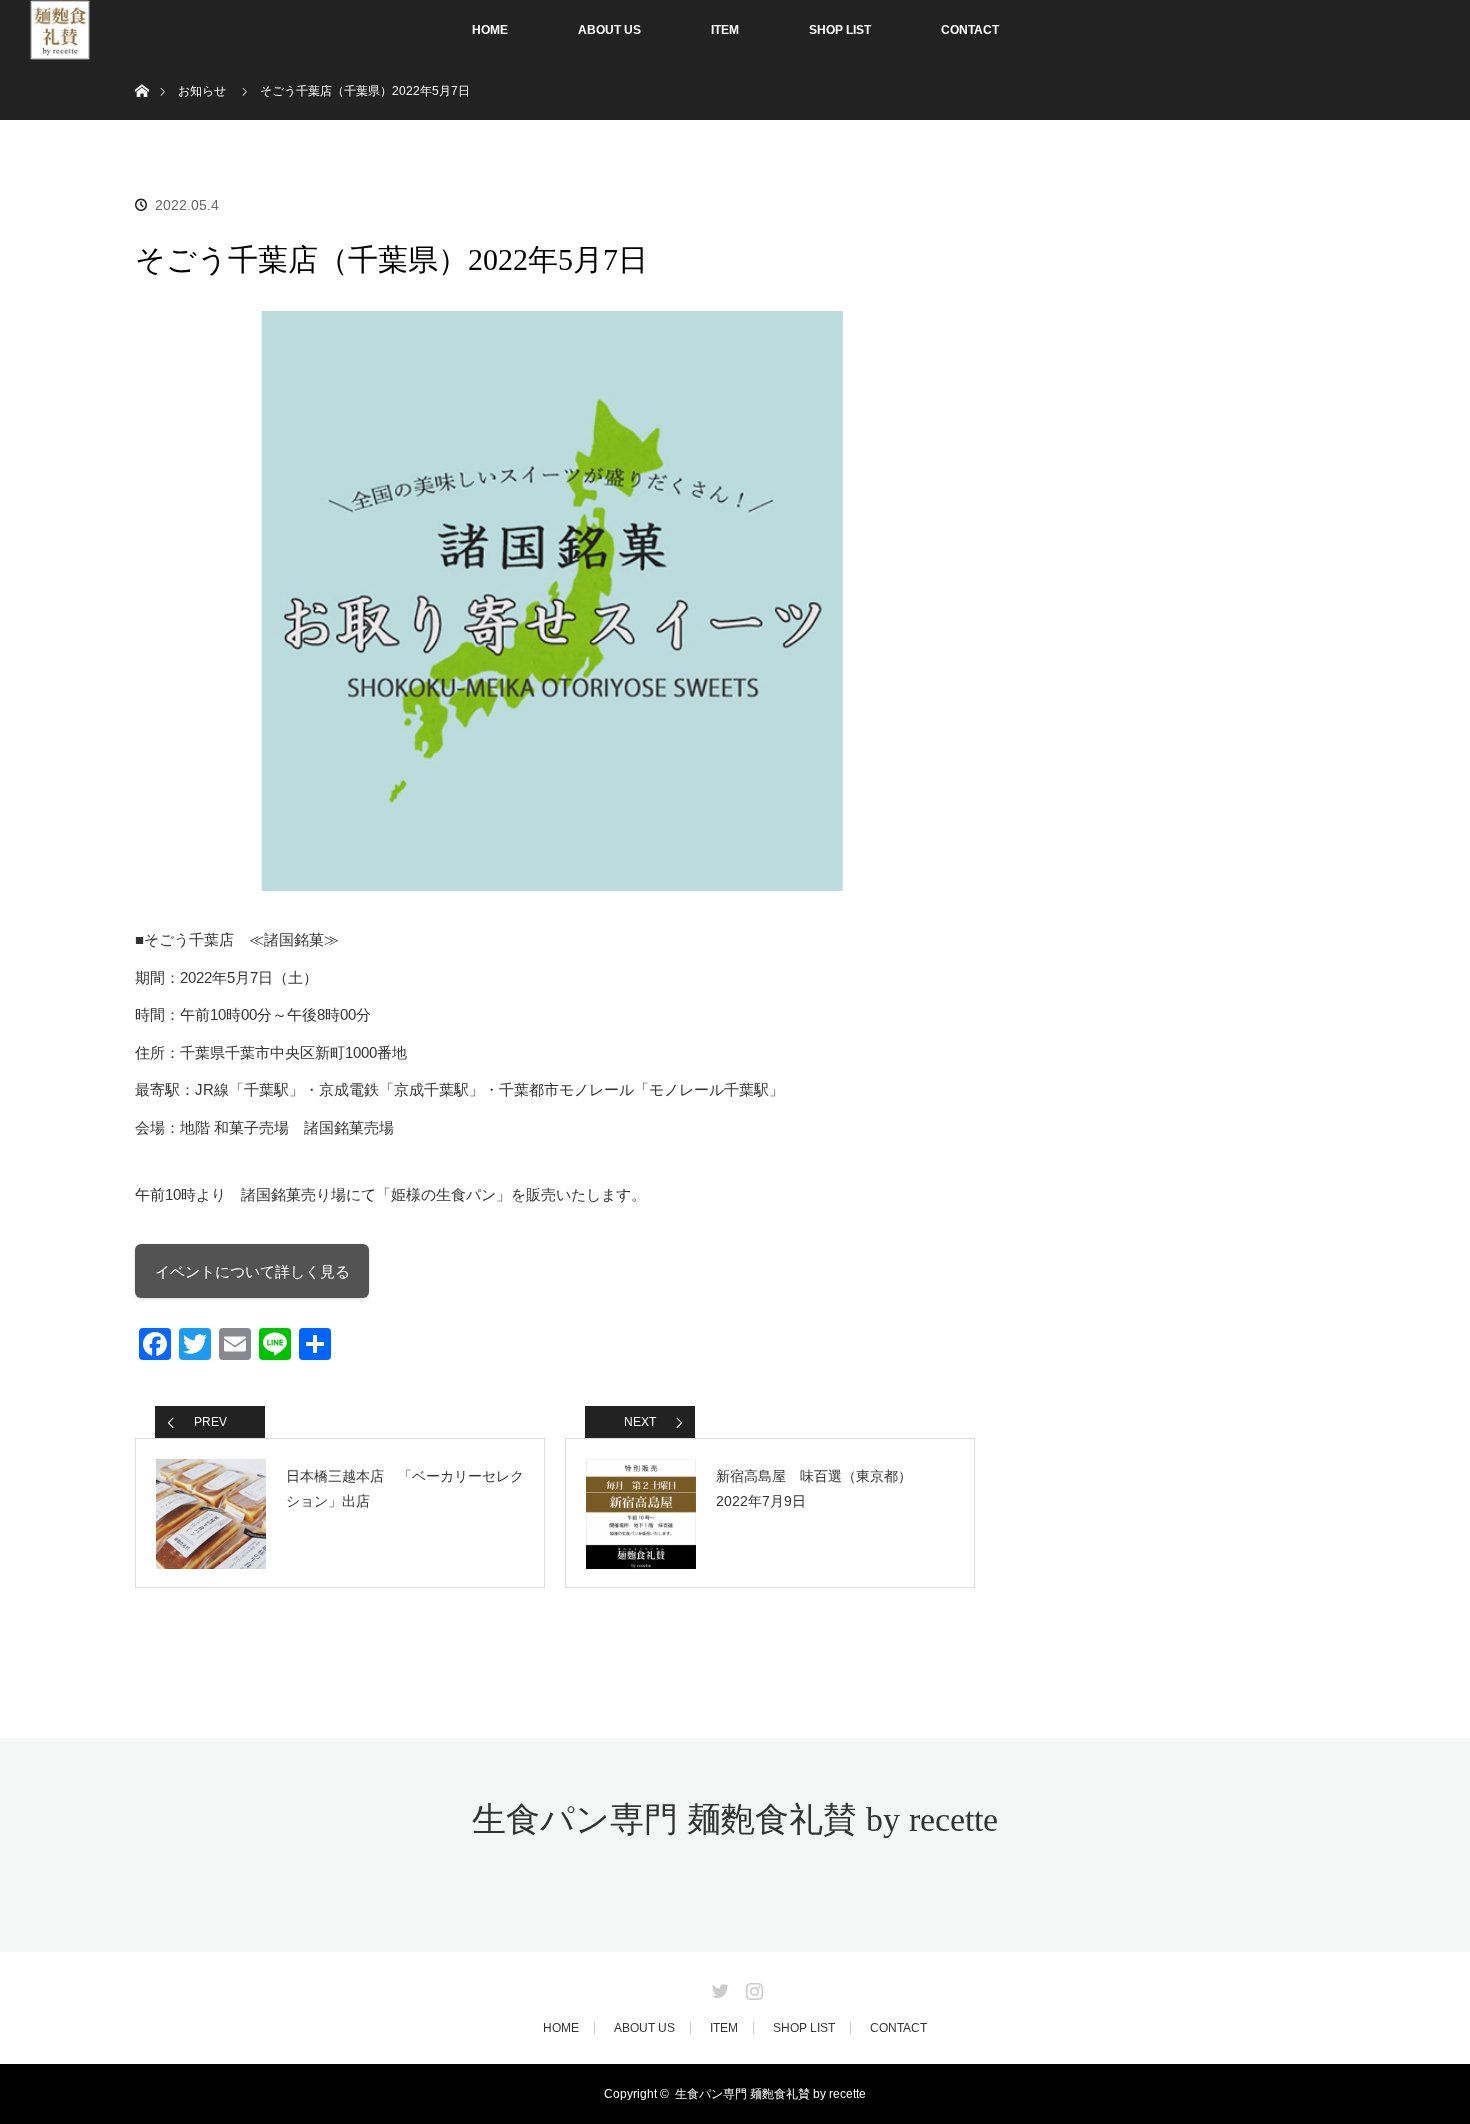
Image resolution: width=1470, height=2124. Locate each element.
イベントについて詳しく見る (252, 1271)
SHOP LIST (840, 30)
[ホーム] (141, 67)
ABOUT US (609, 30)
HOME (490, 30)
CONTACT (970, 30)
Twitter (718, 1987)
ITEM (725, 30)
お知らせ (202, 91)
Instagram (752, 1987)
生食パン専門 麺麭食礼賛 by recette (735, 1819)
